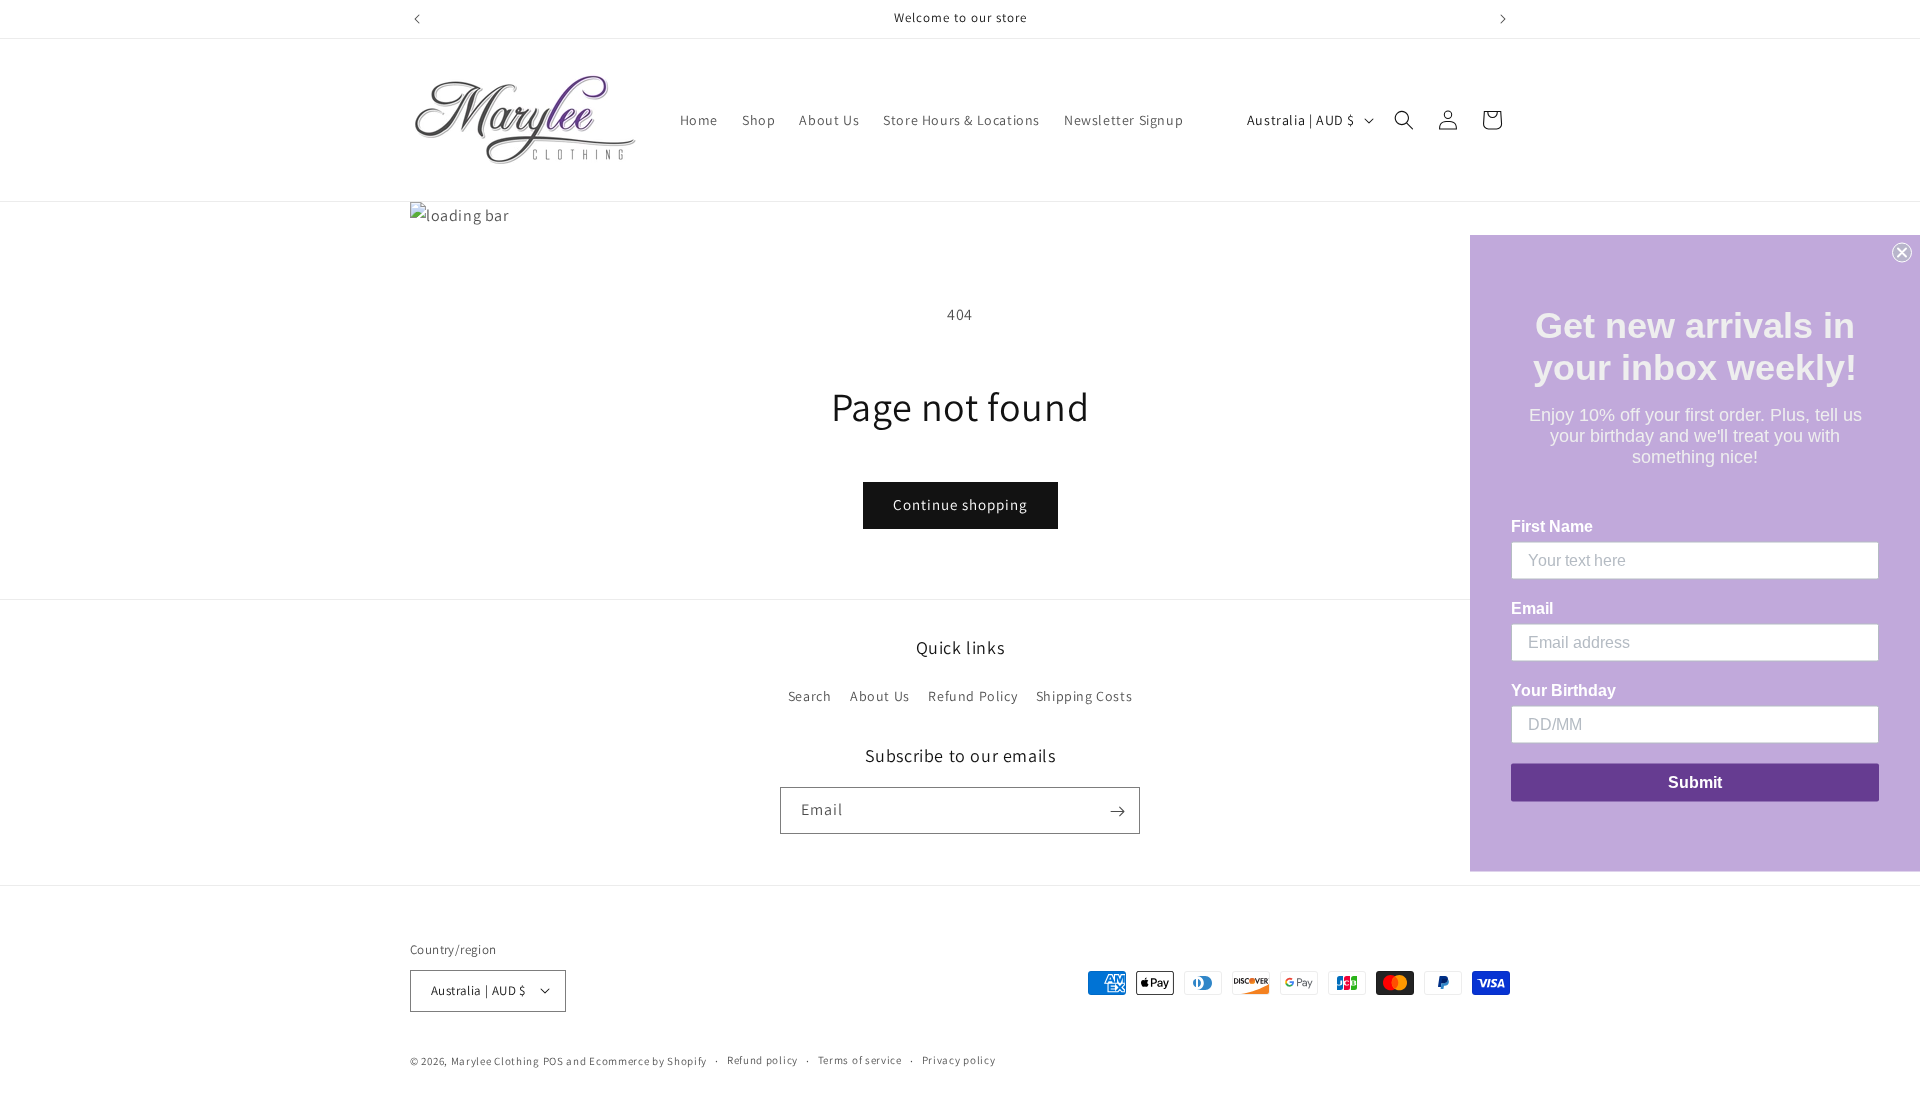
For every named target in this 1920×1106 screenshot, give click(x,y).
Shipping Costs (1084, 696)
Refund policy (762, 1060)
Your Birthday (1563, 690)
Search (810, 696)
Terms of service (860, 1060)
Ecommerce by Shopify (648, 1060)
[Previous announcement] (417, 19)
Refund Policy (972, 696)
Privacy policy (959, 1060)
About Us (880, 696)
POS (553, 1060)
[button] (1404, 120)
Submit (1695, 782)
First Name (1552, 526)
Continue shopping (960, 504)
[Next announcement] (1503, 19)
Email (1532, 608)
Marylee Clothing (495, 1060)
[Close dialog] (1902, 253)
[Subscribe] (1117, 811)
